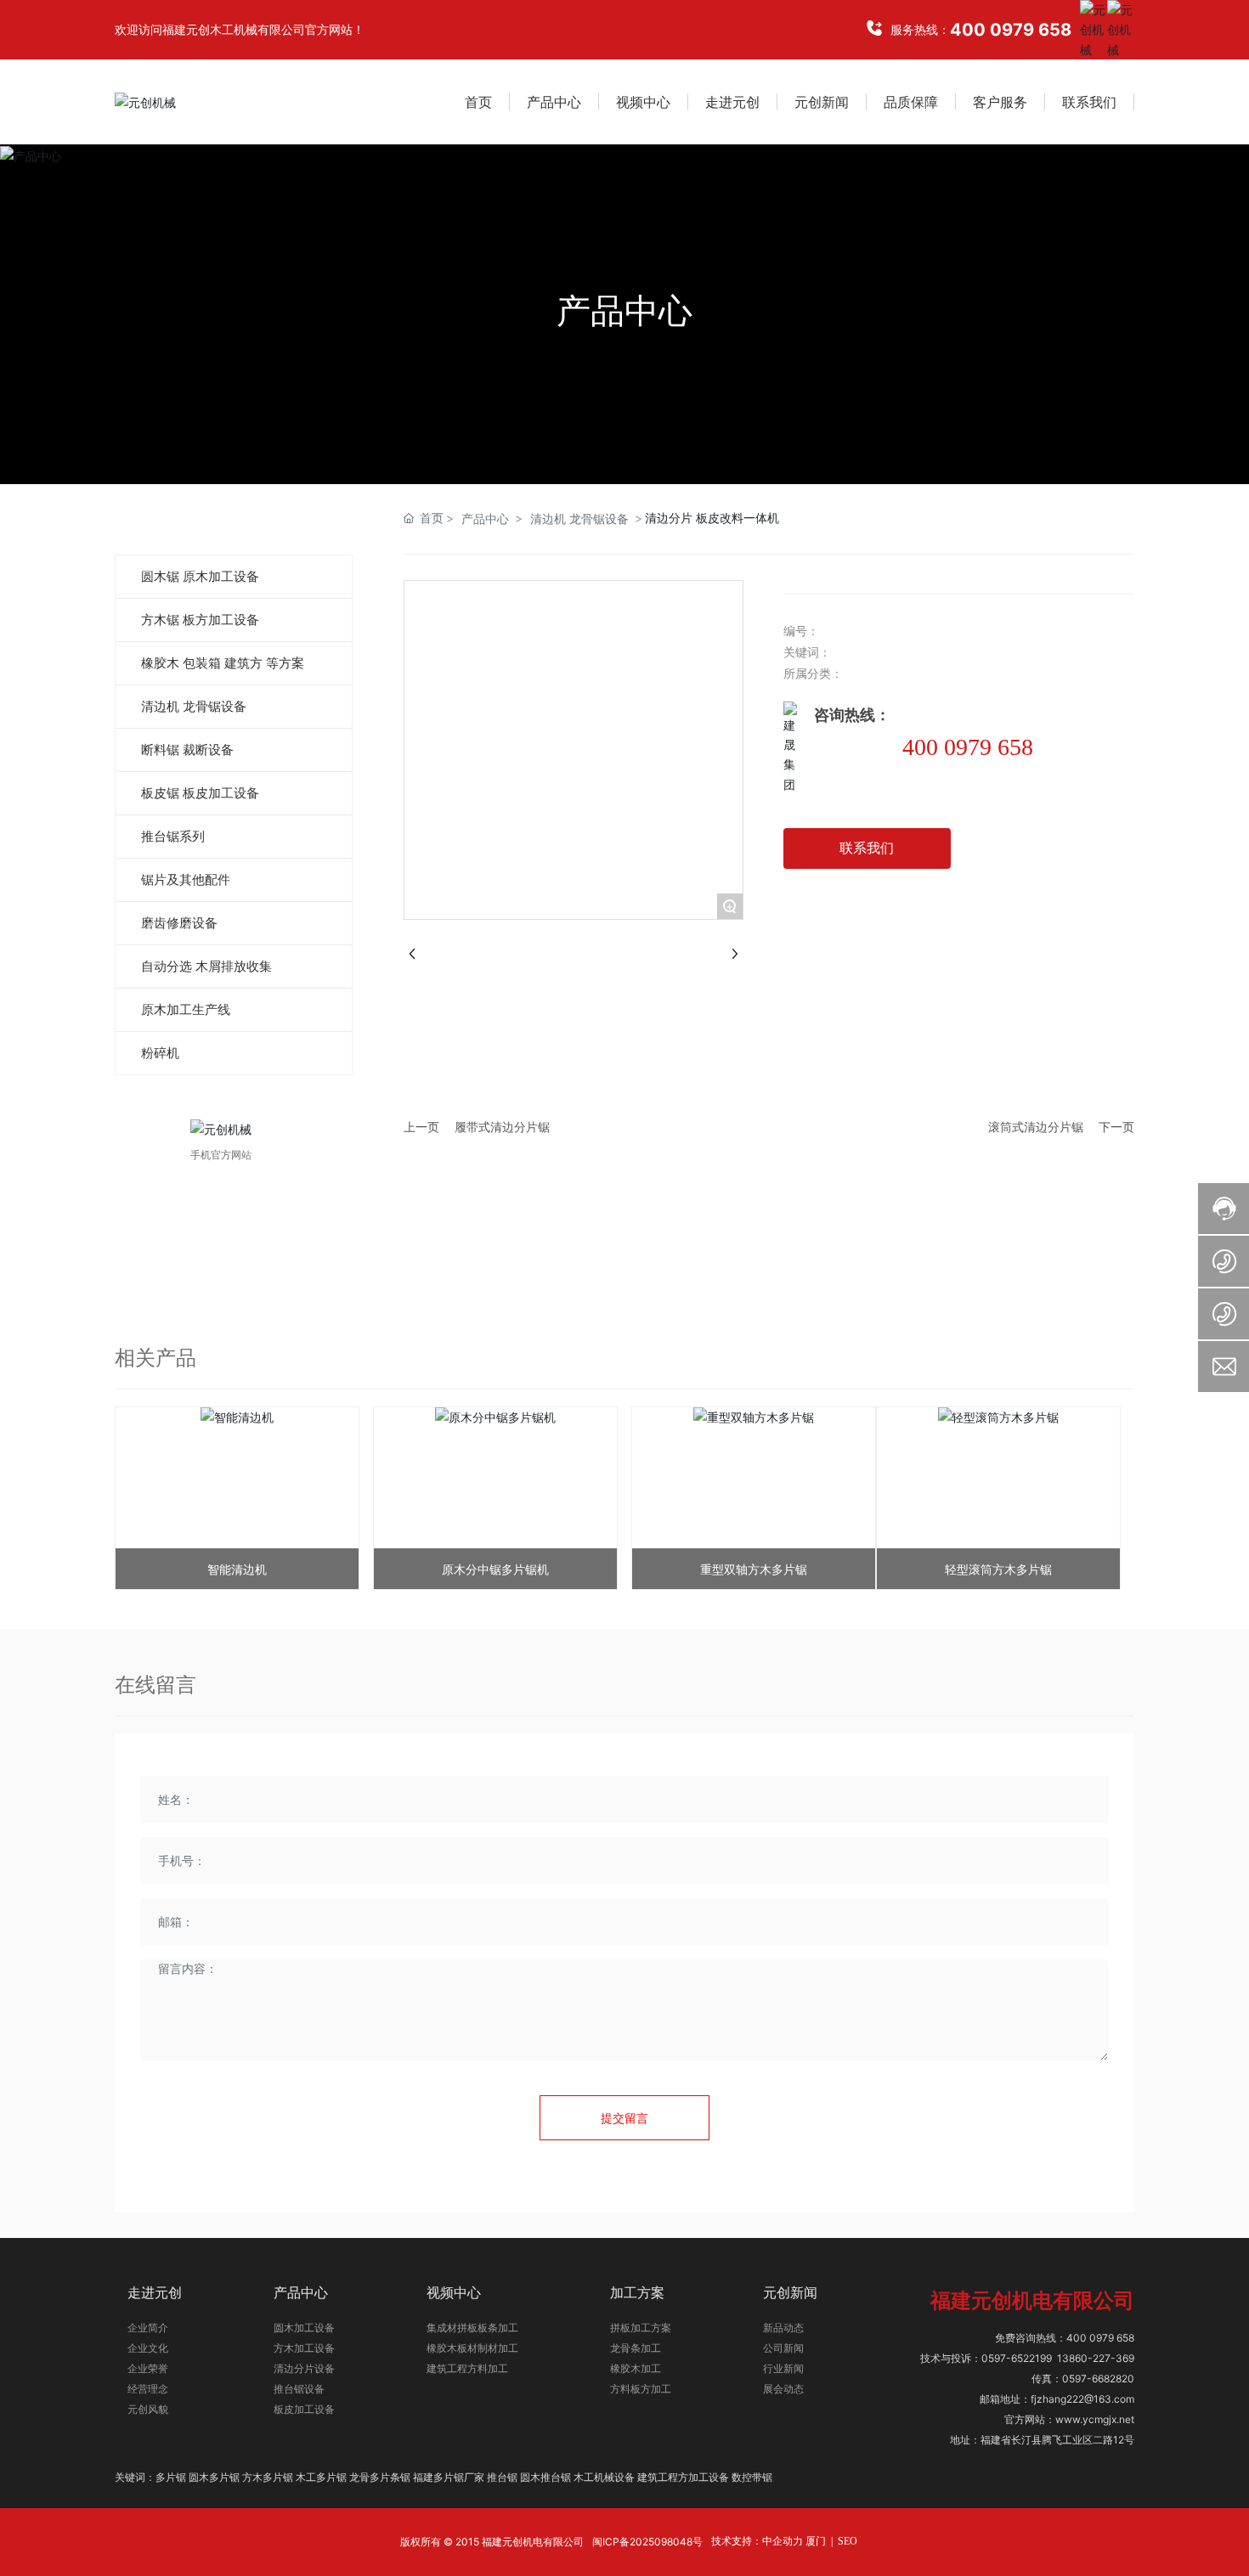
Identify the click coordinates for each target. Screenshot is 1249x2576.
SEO (848, 2541)
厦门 (816, 2541)
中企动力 (783, 2541)
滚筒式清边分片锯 (1036, 1127)
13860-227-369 (1096, 2358)
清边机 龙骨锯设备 (579, 519)
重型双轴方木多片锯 (754, 1569)
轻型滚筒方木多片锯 (998, 1569)
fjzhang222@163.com (1082, 2399)
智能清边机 (237, 1569)
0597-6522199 (1017, 2358)
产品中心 (624, 310)
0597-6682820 (1098, 2379)
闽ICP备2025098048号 (647, 2542)
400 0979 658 (1011, 30)
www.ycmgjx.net (1095, 2419)
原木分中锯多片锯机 (495, 1569)
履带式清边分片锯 (502, 1127)
